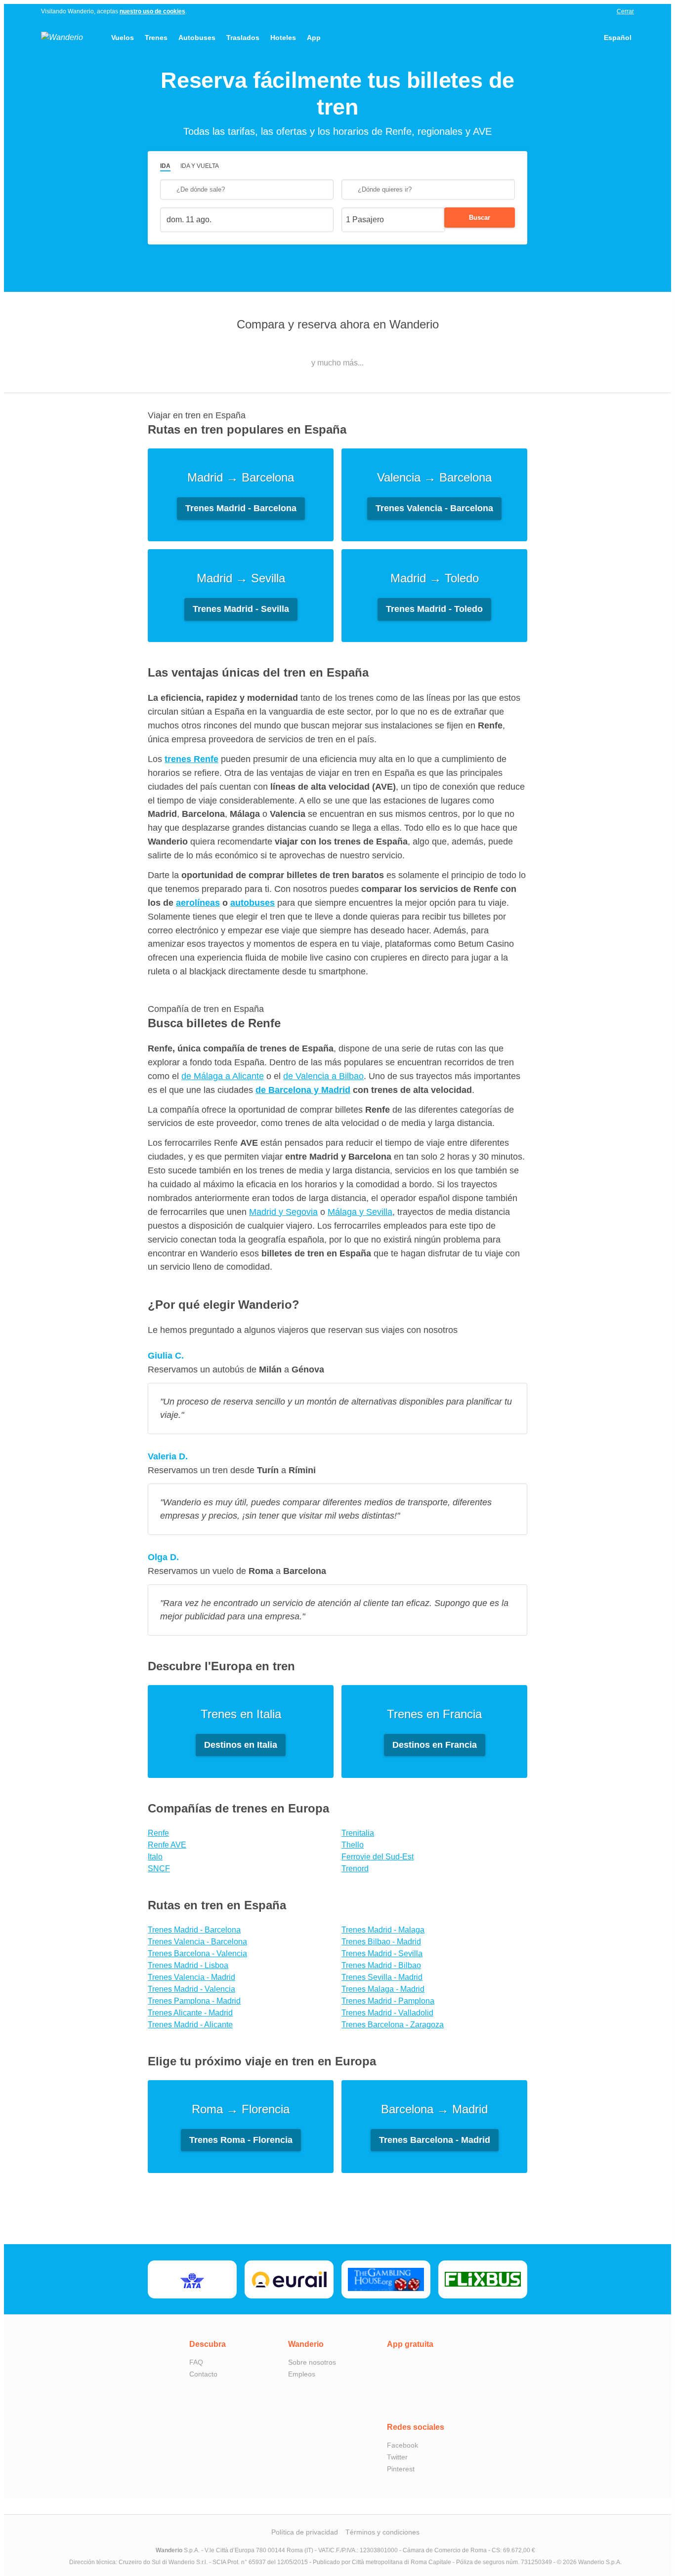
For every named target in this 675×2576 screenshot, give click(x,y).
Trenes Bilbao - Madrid (381, 1942)
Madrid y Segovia (283, 1212)
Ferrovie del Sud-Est (378, 1857)
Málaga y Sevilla (360, 1212)
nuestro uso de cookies (152, 11)
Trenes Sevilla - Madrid (382, 1977)
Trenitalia (358, 1833)
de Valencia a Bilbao (323, 1076)
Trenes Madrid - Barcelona (194, 1930)
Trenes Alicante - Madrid (190, 2013)
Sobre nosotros (312, 2362)
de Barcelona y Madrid (303, 1090)
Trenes (156, 38)
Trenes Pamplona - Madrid (194, 2001)
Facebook (402, 2445)
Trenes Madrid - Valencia (191, 1989)
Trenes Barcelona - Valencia (197, 1953)
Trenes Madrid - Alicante (190, 2025)
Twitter (397, 2457)
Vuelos (123, 38)
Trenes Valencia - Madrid (191, 1977)
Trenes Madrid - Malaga (383, 1930)
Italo (155, 1857)
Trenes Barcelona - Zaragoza (393, 2025)
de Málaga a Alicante (223, 1076)
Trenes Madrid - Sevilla (382, 1953)
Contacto (203, 2374)
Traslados (243, 38)
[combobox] (247, 189)
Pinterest (401, 2469)
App (314, 38)
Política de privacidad (305, 2532)
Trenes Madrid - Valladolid (387, 2013)
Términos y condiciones (382, 2532)
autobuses (253, 903)
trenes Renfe (191, 759)
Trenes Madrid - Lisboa (188, 1965)
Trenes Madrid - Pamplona (388, 2001)
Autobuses (197, 38)
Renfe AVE (167, 1845)
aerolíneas (198, 903)
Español (618, 38)
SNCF (159, 1869)
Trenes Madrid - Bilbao (381, 1965)
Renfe (158, 1833)
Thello (353, 1845)
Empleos (302, 2374)
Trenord (355, 1869)
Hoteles (283, 38)
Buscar (480, 218)
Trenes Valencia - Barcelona (197, 1942)
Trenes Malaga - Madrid (383, 1989)
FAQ (196, 2362)
